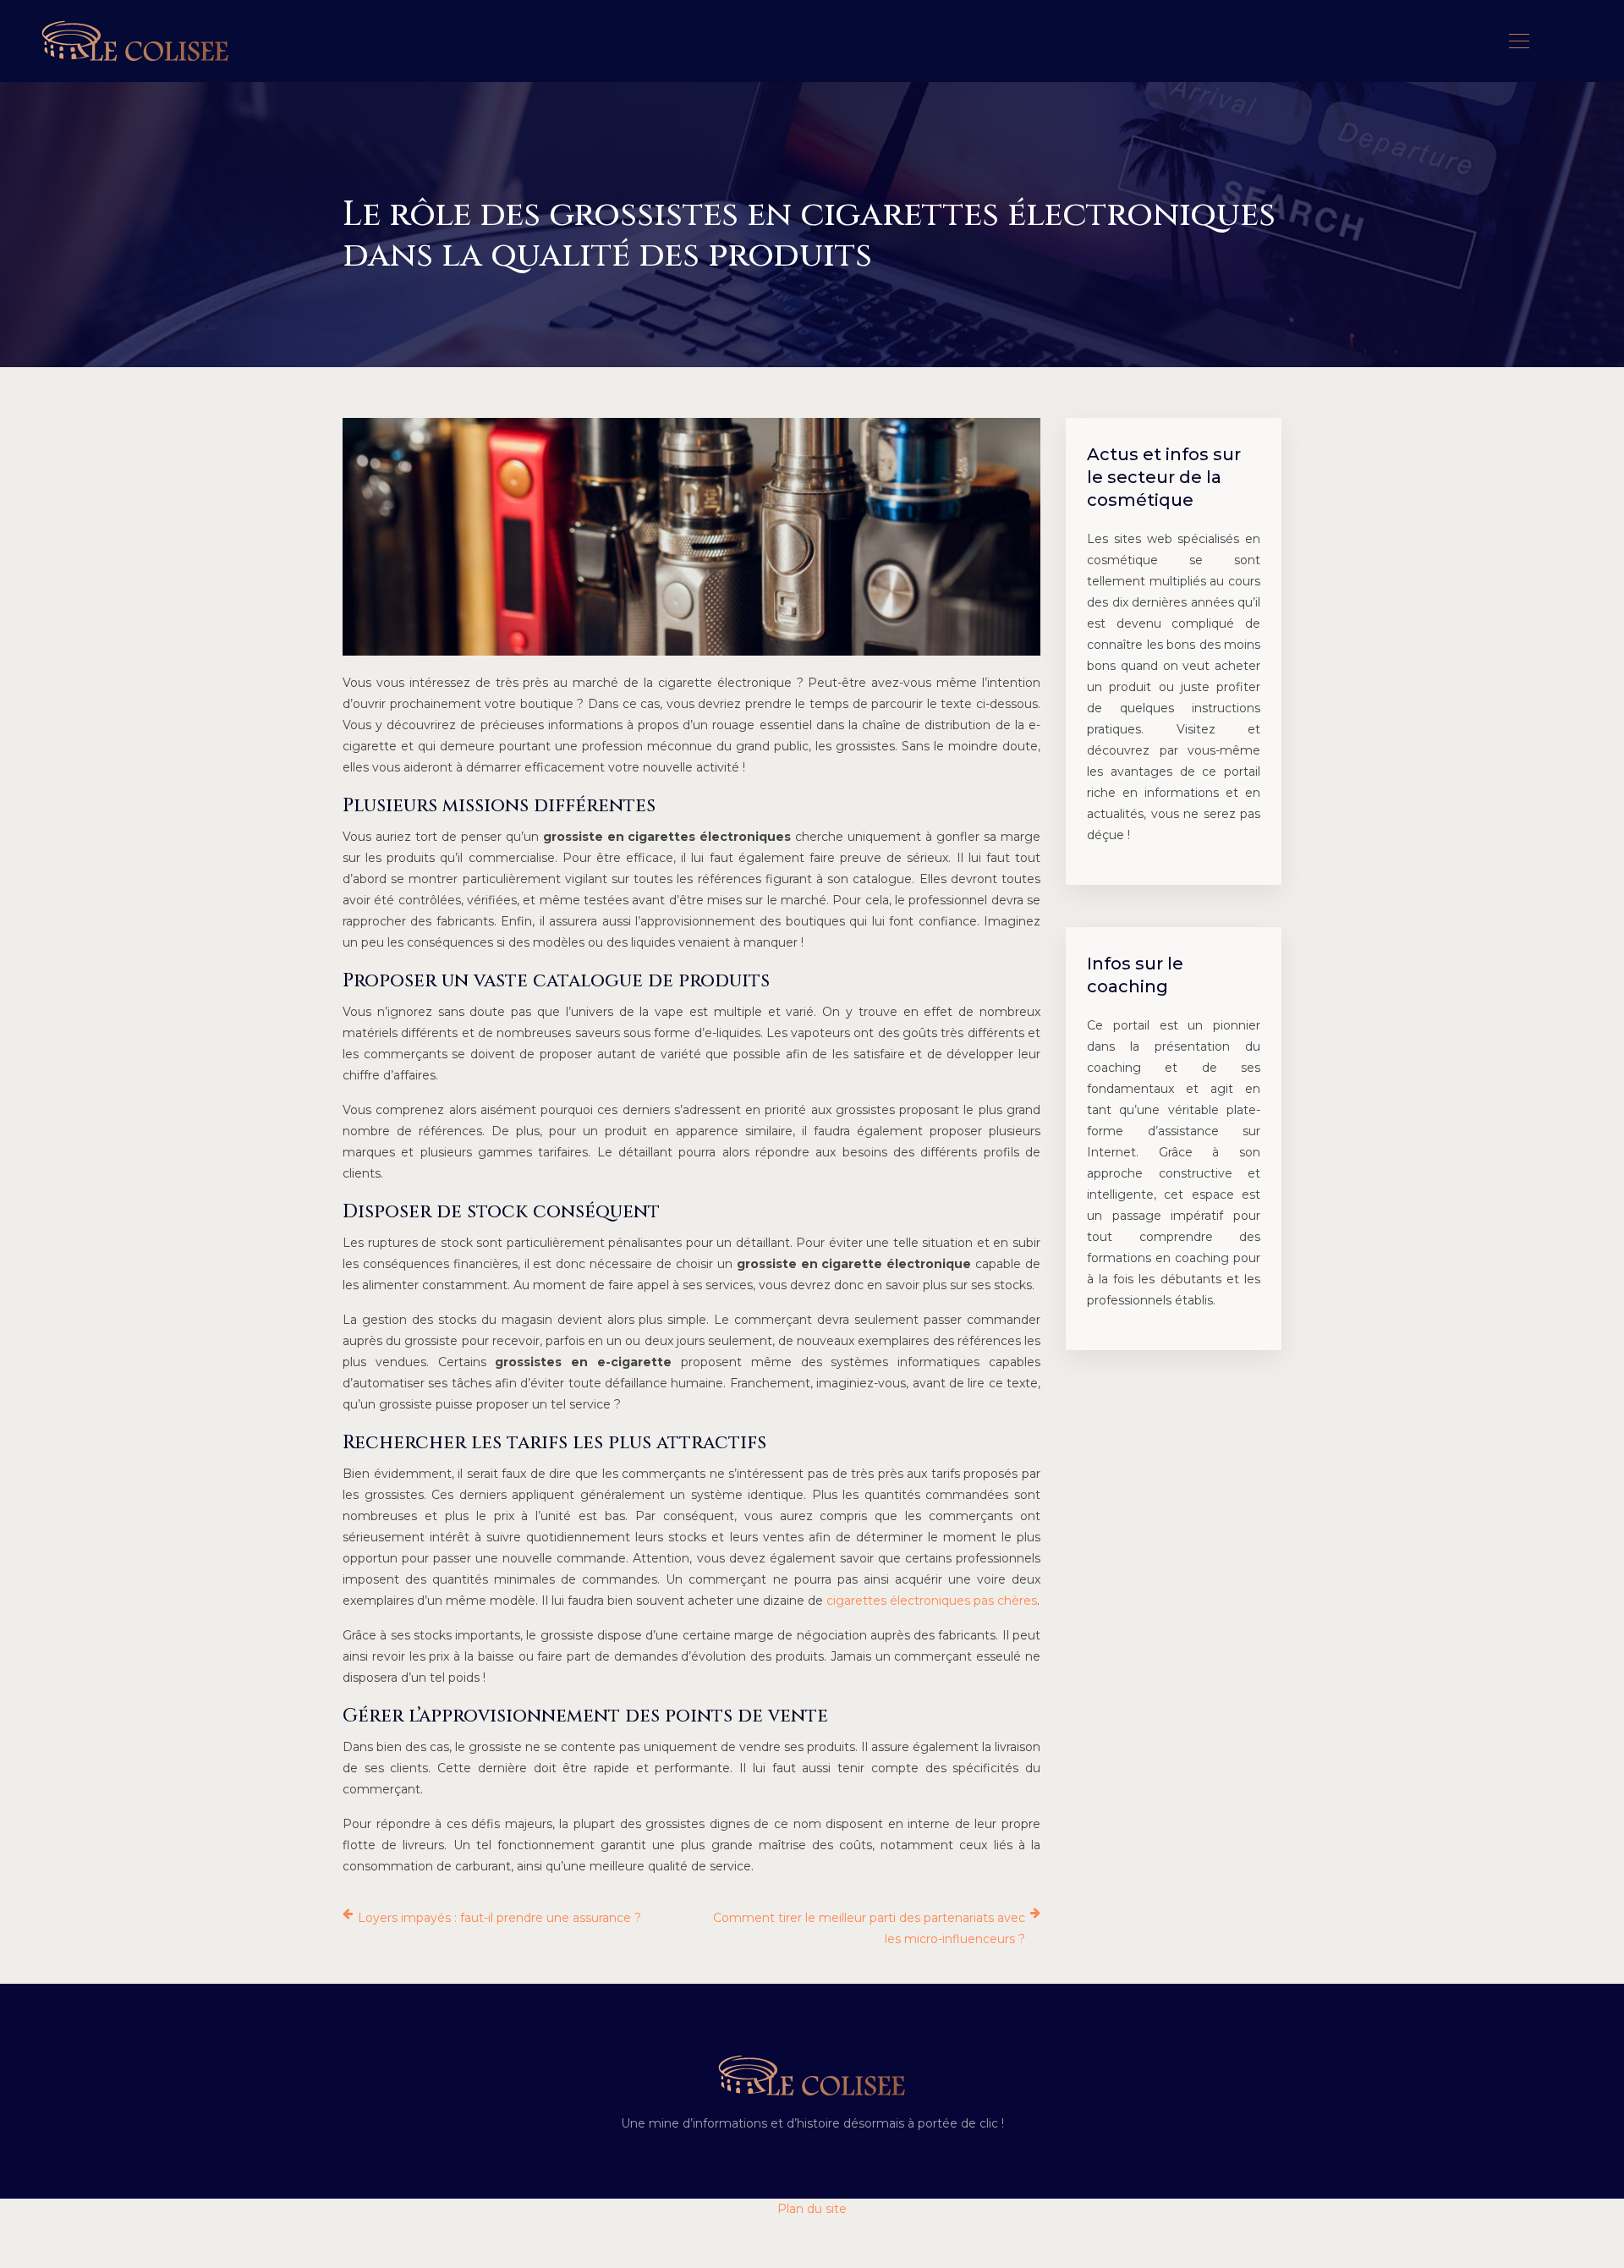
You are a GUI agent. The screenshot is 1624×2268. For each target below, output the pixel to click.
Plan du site (812, 2209)
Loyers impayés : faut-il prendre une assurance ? (499, 1918)
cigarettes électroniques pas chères (932, 1601)
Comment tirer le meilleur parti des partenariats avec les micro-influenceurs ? (869, 1928)
